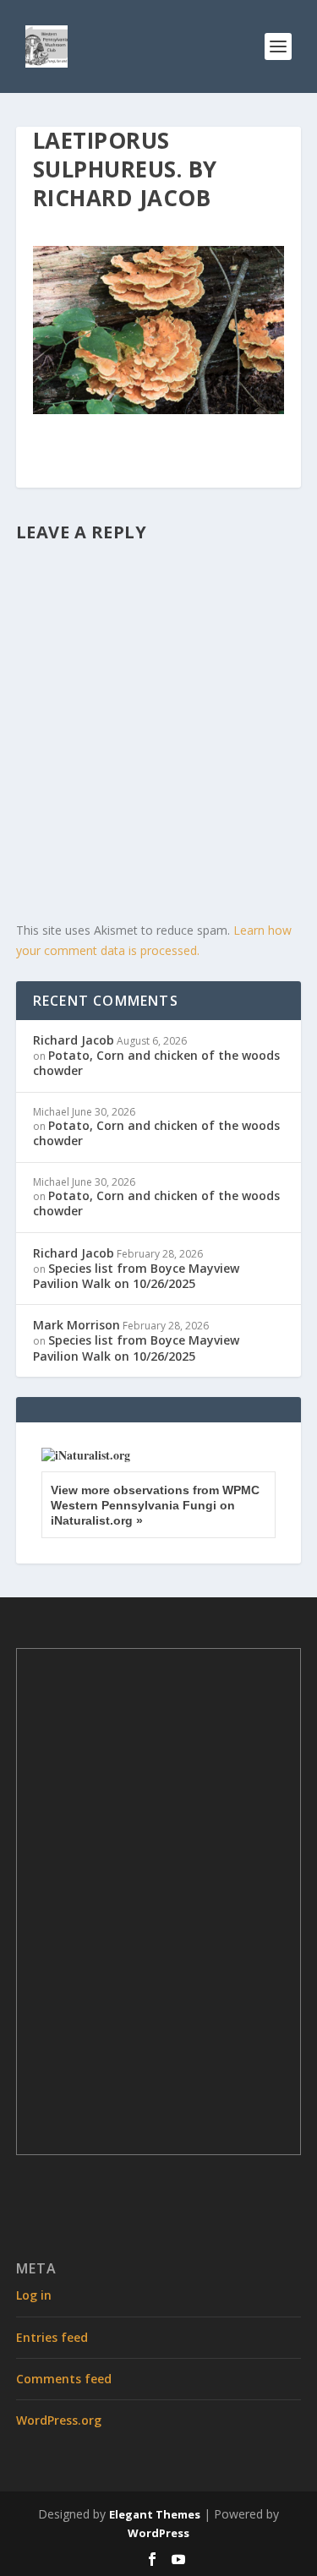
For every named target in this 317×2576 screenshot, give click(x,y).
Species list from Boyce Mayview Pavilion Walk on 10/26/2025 (136, 1276)
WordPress (158, 2533)
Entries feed (52, 2337)
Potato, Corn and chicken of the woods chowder (156, 1063)
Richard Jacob (74, 1040)
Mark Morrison (77, 1325)
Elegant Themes (155, 2514)
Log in (34, 2295)
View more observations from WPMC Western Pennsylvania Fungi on (155, 1505)
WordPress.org (59, 2420)
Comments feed (64, 2379)
